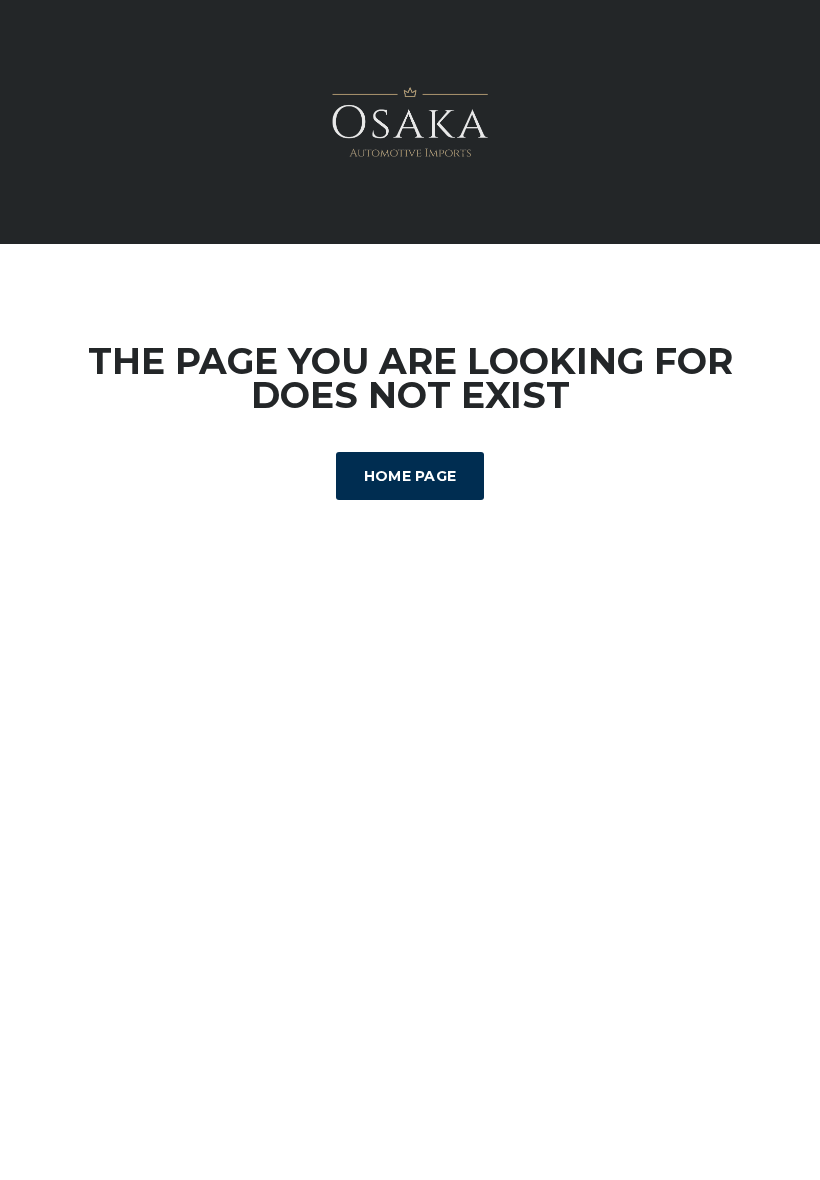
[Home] (410, 120)
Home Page (410, 476)
